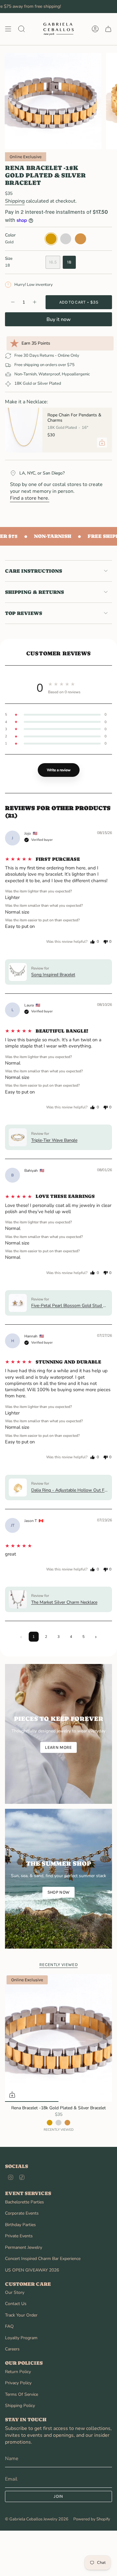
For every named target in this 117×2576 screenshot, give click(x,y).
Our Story (15, 2292)
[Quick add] (12, 2095)
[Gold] (50, 2123)
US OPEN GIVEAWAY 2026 (32, 2270)
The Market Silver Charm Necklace (64, 1602)
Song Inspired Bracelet (53, 975)
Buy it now (59, 319)
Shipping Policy (20, 2406)
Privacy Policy (18, 2383)
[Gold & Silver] (67, 2123)
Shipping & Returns (34, 592)
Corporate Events (22, 2213)
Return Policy (18, 2372)
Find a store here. (30, 498)
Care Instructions (34, 571)
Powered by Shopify (92, 2519)
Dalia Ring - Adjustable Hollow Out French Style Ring (70, 1490)
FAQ (9, 2326)
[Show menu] (8, 29)
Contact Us (16, 2304)
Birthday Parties (20, 2225)
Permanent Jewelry (24, 2247)
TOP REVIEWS (24, 613)
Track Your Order (21, 2315)
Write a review (59, 770)
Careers (12, 2349)
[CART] (108, 29)
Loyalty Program (21, 2338)
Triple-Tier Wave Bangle (54, 1140)
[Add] (102, 442)
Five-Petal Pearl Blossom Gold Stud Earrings (70, 1306)
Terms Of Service (22, 2394)
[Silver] (58, 2123)
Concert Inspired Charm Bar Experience (43, 2259)
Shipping (15, 201)
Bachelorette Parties (24, 2202)
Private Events (19, 2236)
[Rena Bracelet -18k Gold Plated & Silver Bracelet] (58, 2038)
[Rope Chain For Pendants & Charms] (24, 430)
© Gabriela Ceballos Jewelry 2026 (37, 2519)
